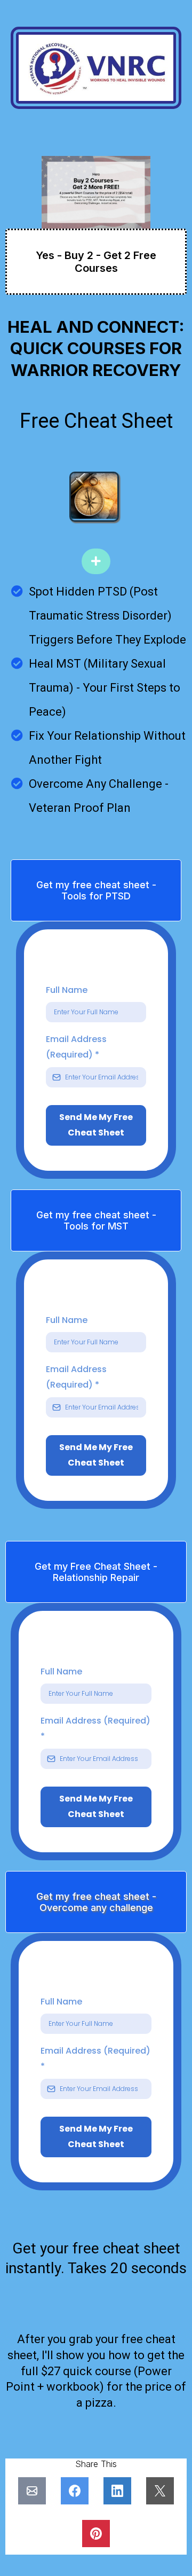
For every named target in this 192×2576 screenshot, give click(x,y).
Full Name (67, 990)
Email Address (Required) (76, 1047)
